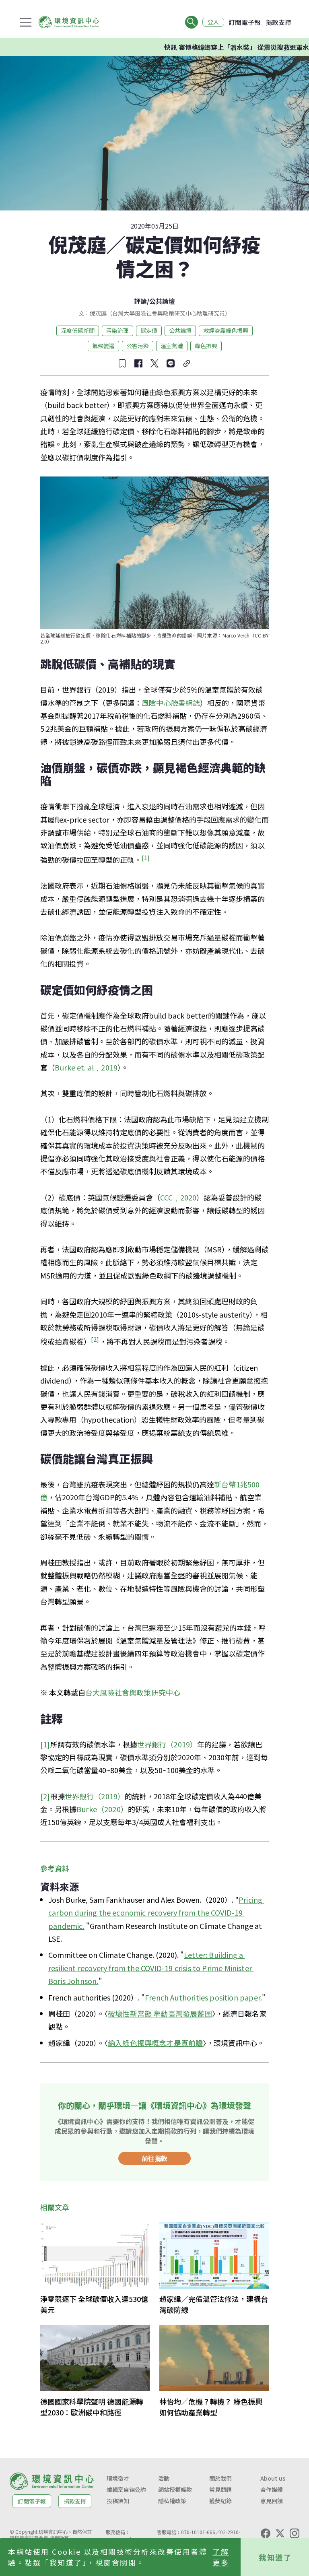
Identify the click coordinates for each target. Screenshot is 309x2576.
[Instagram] (295, 2533)
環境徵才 (118, 2478)
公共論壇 (162, 301)
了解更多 (221, 2557)
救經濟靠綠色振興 (226, 330)
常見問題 (220, 2489)
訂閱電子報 (245, 22)
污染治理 (117, 330)
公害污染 (138, 346)
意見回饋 (272, 2501)
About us (273, 2478)
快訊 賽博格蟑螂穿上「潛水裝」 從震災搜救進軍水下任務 (216, 47)
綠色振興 (206, 346)
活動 (164, 2478)
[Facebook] (266, 2533)
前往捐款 (154, 2158)
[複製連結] (187, 363)
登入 (213, 22)
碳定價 (149, 330)
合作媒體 (272, 2489)
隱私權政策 (172, 2501)
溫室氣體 (172, 346)
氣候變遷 (103, 346)
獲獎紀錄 (220, 2501)
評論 (140, 301)
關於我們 (220, 2478)
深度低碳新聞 (78, 330)
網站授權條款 (175, 2489)
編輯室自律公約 (126, 2489)
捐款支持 (278, 22)
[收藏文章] (122, 363)
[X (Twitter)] (280, 2533)
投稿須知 (118, 2501)
